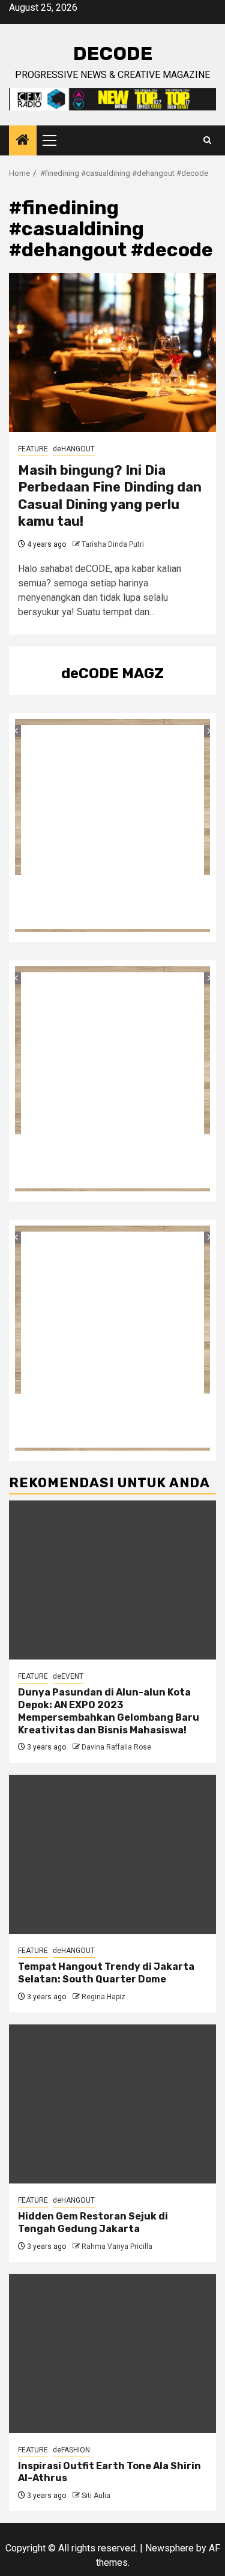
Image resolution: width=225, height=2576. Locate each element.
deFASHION (71, 2450)
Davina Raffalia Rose (116, 1747)
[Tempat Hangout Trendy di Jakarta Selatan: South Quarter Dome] (112, 1854)
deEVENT (68, 1676)
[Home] (23, 141)
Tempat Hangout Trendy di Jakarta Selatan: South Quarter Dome (106, 1973)
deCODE (113, 53)
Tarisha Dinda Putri (113, 544)
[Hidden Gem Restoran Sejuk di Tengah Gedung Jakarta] (112, 2104)
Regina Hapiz (103, 1997)
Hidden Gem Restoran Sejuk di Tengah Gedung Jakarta (93, 2222)
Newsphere (169, 2548)
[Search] (207, 140)
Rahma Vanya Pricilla (117, 2246)
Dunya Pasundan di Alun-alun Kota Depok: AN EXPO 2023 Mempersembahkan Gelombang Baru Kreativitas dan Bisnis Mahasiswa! (109, 1711)
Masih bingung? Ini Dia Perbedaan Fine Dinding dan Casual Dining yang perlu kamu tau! (110, 496)
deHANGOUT (74, 449)
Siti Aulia (96, 2496)
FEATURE (33, 449)
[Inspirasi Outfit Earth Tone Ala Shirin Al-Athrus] (112, 2354)
